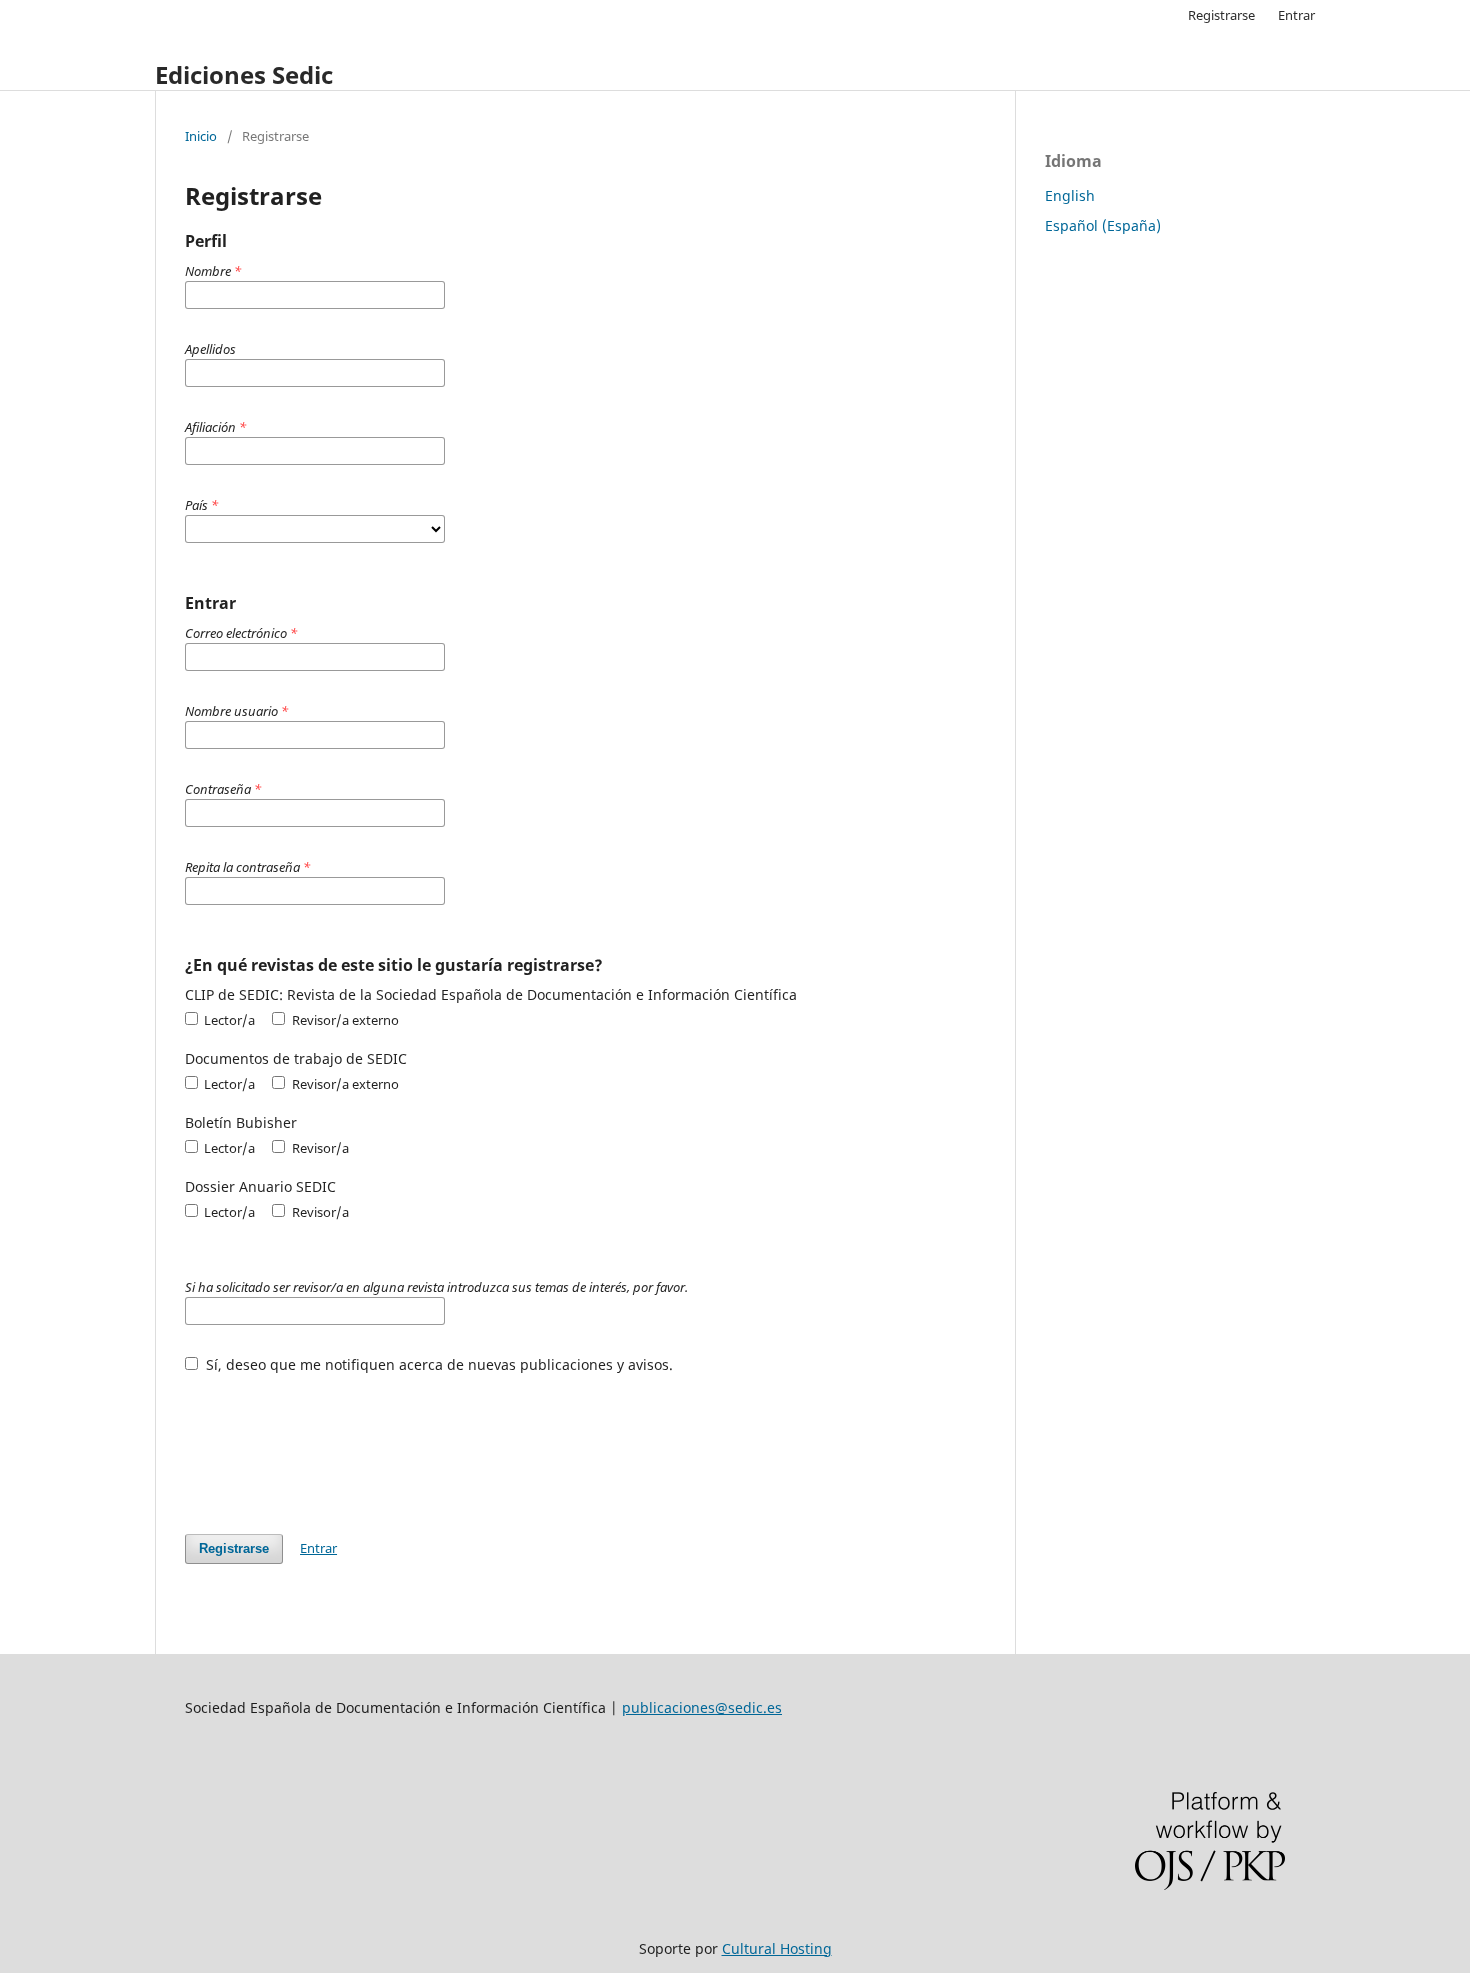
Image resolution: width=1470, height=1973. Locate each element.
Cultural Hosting (777, 1948)
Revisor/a (318, 1148)
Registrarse (1221, 15)
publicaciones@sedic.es (702, 1707)
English (1070, 195)
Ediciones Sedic (244, 74)
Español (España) (1103, 225)
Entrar (1296, 15)
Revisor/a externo (343, 1020)
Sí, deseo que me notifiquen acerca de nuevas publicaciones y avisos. (437, 1364)
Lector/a (228, 1020)
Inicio (201, 136)
